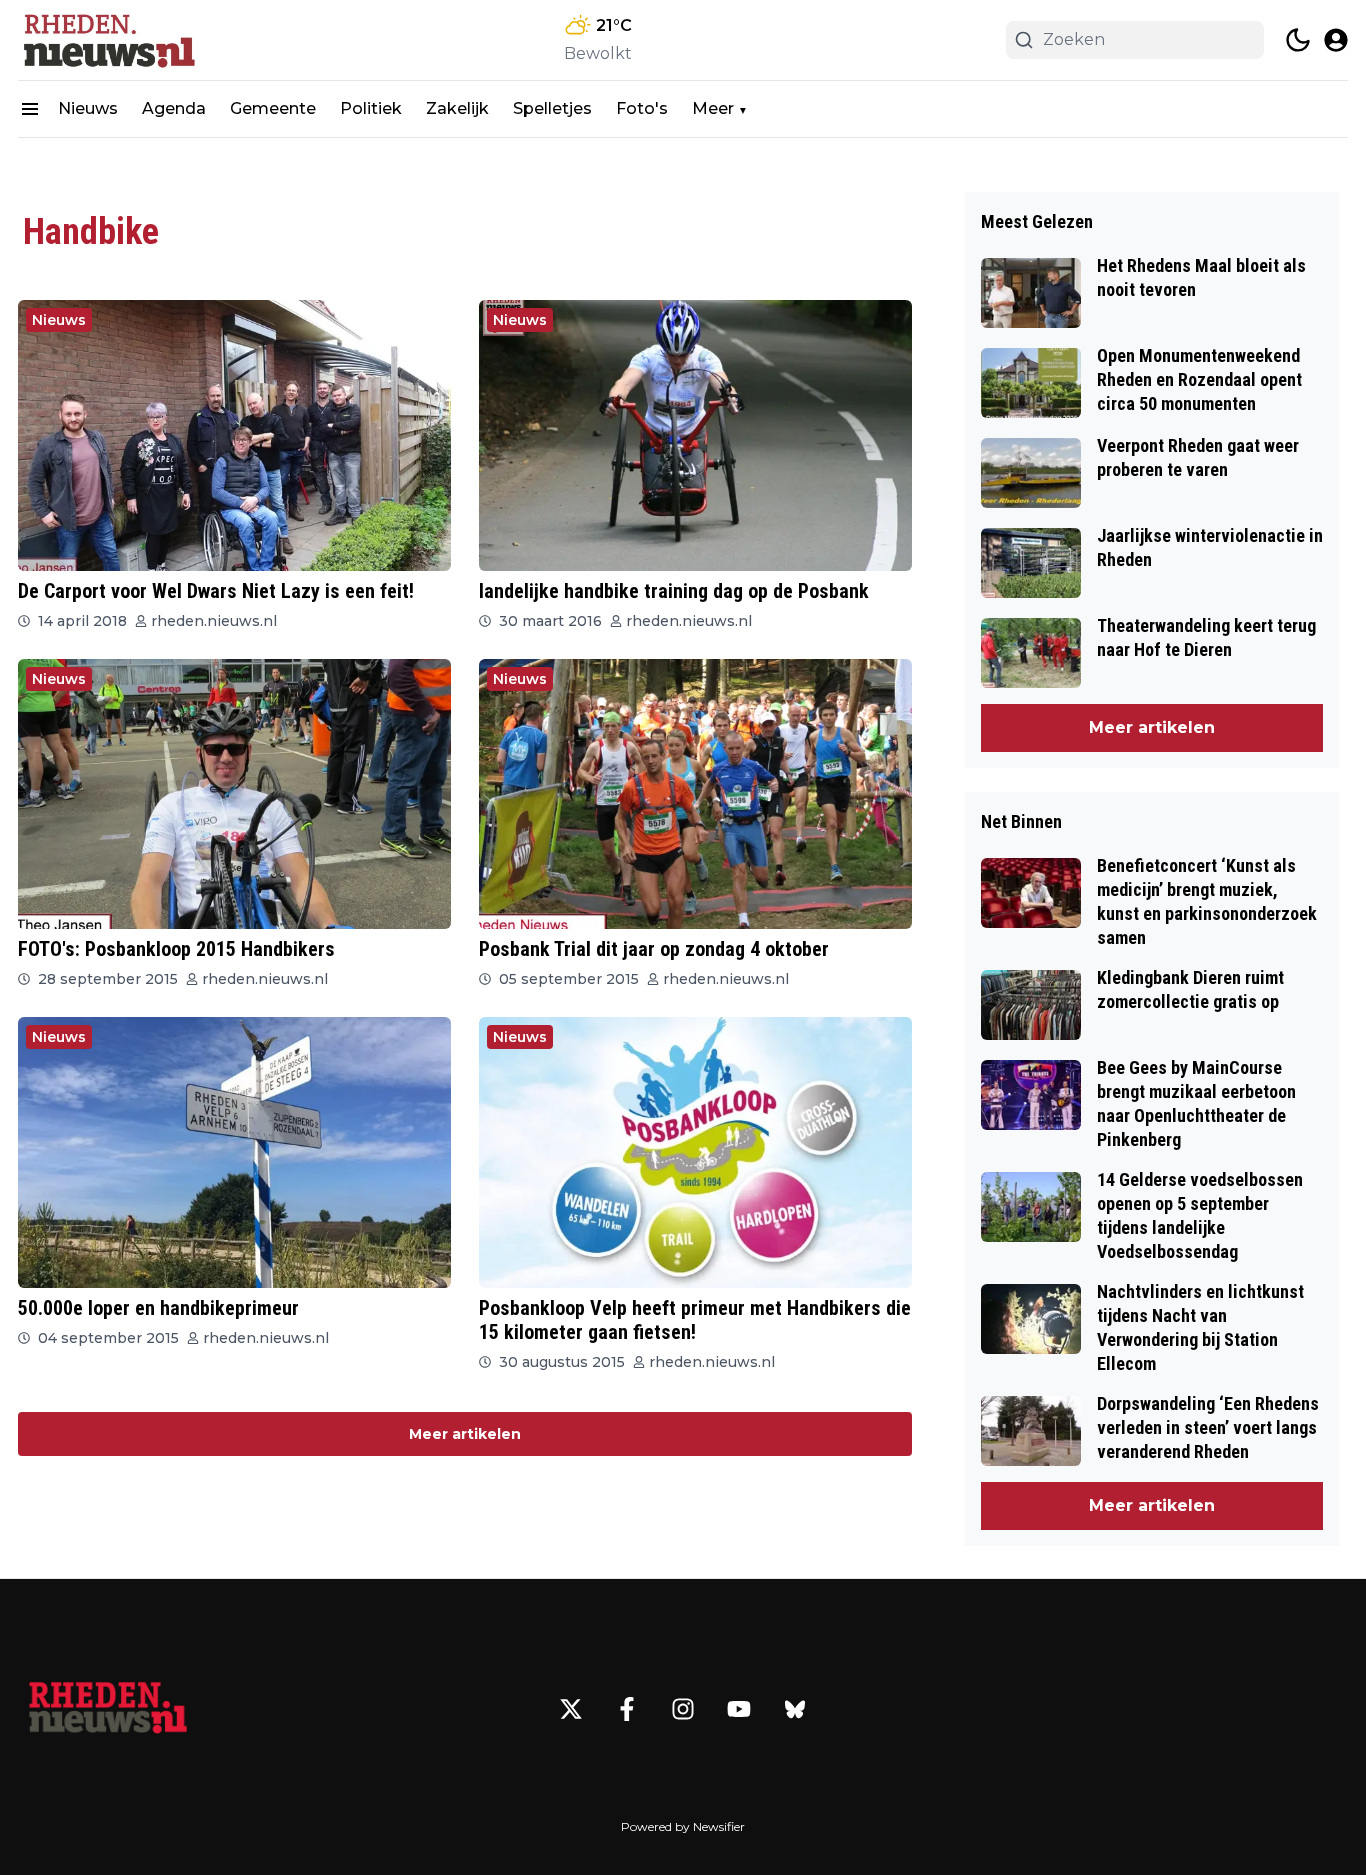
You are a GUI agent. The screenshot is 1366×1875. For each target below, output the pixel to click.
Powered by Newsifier (683, 1826)
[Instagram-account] (683, 1709)
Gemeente (273, 108)
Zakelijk (457, 108)
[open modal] (1336, 40)
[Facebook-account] (627, 1709)
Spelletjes (552, 108)
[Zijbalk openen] (30, 109)
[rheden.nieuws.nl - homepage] (108, 40)
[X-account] (571, 1709)
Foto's (642, 108)
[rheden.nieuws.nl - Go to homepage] (108, 1709)
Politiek (371, 108)
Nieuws (88, 108)
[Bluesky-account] (795, 1709)
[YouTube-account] (739, 1709)
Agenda (174, 108)
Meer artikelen (465, 1434)
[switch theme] (1298, 40)
